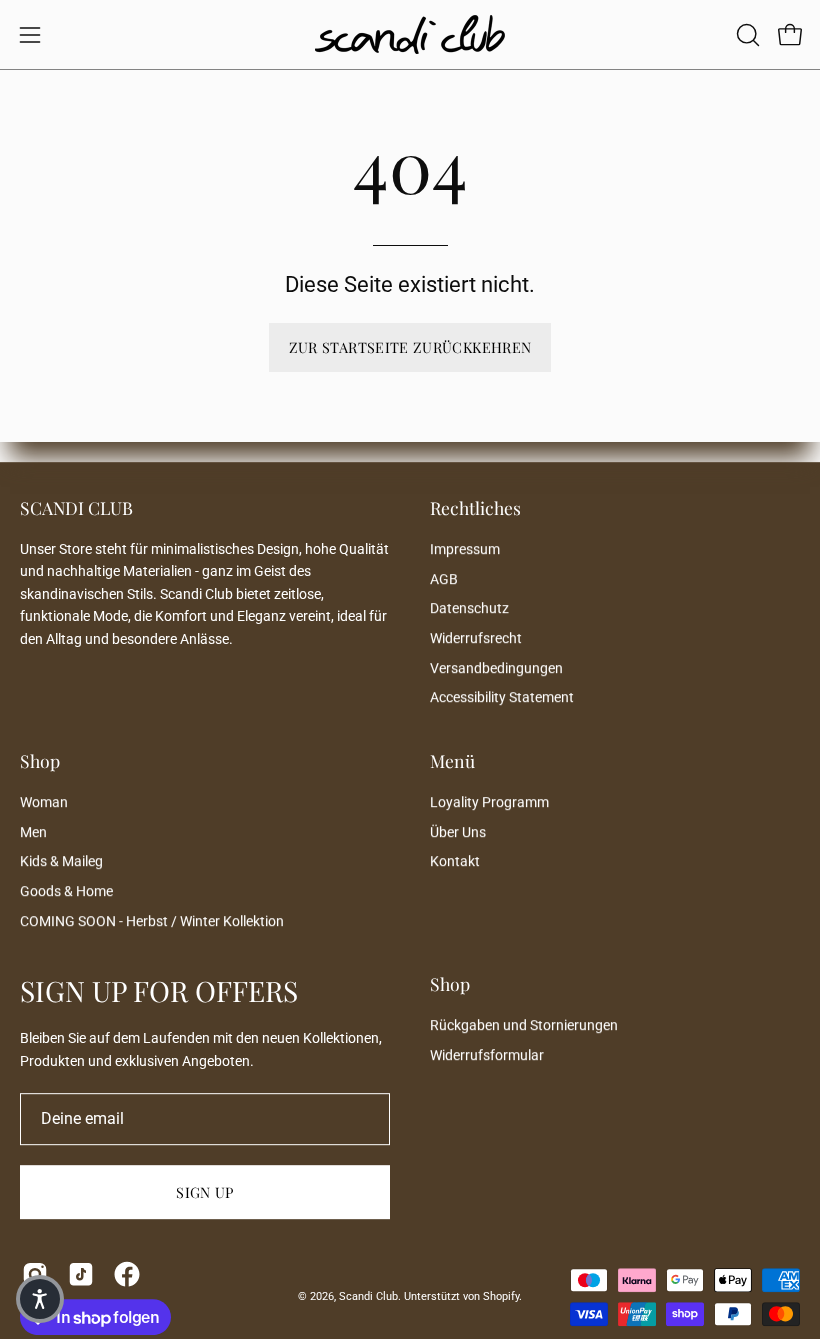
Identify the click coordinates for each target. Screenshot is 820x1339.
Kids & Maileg (61, 861)
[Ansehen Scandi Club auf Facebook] (127, 1275)
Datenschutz (469, 609)
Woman (44, 802)
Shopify (501, 1296)
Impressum (465, 549)
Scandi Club (368, 1296)
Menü (452, 761)
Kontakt (455, 861)
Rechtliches (475, 508)
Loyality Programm (489, 802)
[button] (746, 35)
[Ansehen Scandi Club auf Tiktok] (81, 1275)
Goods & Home (66, 891)
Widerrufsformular (487, 1055)
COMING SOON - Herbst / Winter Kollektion (152, 921)
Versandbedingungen (496, 668)
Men (33, 832)
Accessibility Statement (502, 698)
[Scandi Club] (410, 34)
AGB (444, 579)
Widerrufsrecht (476, 638)
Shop (40, 761)
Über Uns (458, 832)
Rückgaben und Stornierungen (524, 1025)
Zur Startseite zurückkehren (410, 347)
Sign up (205, 1193)
